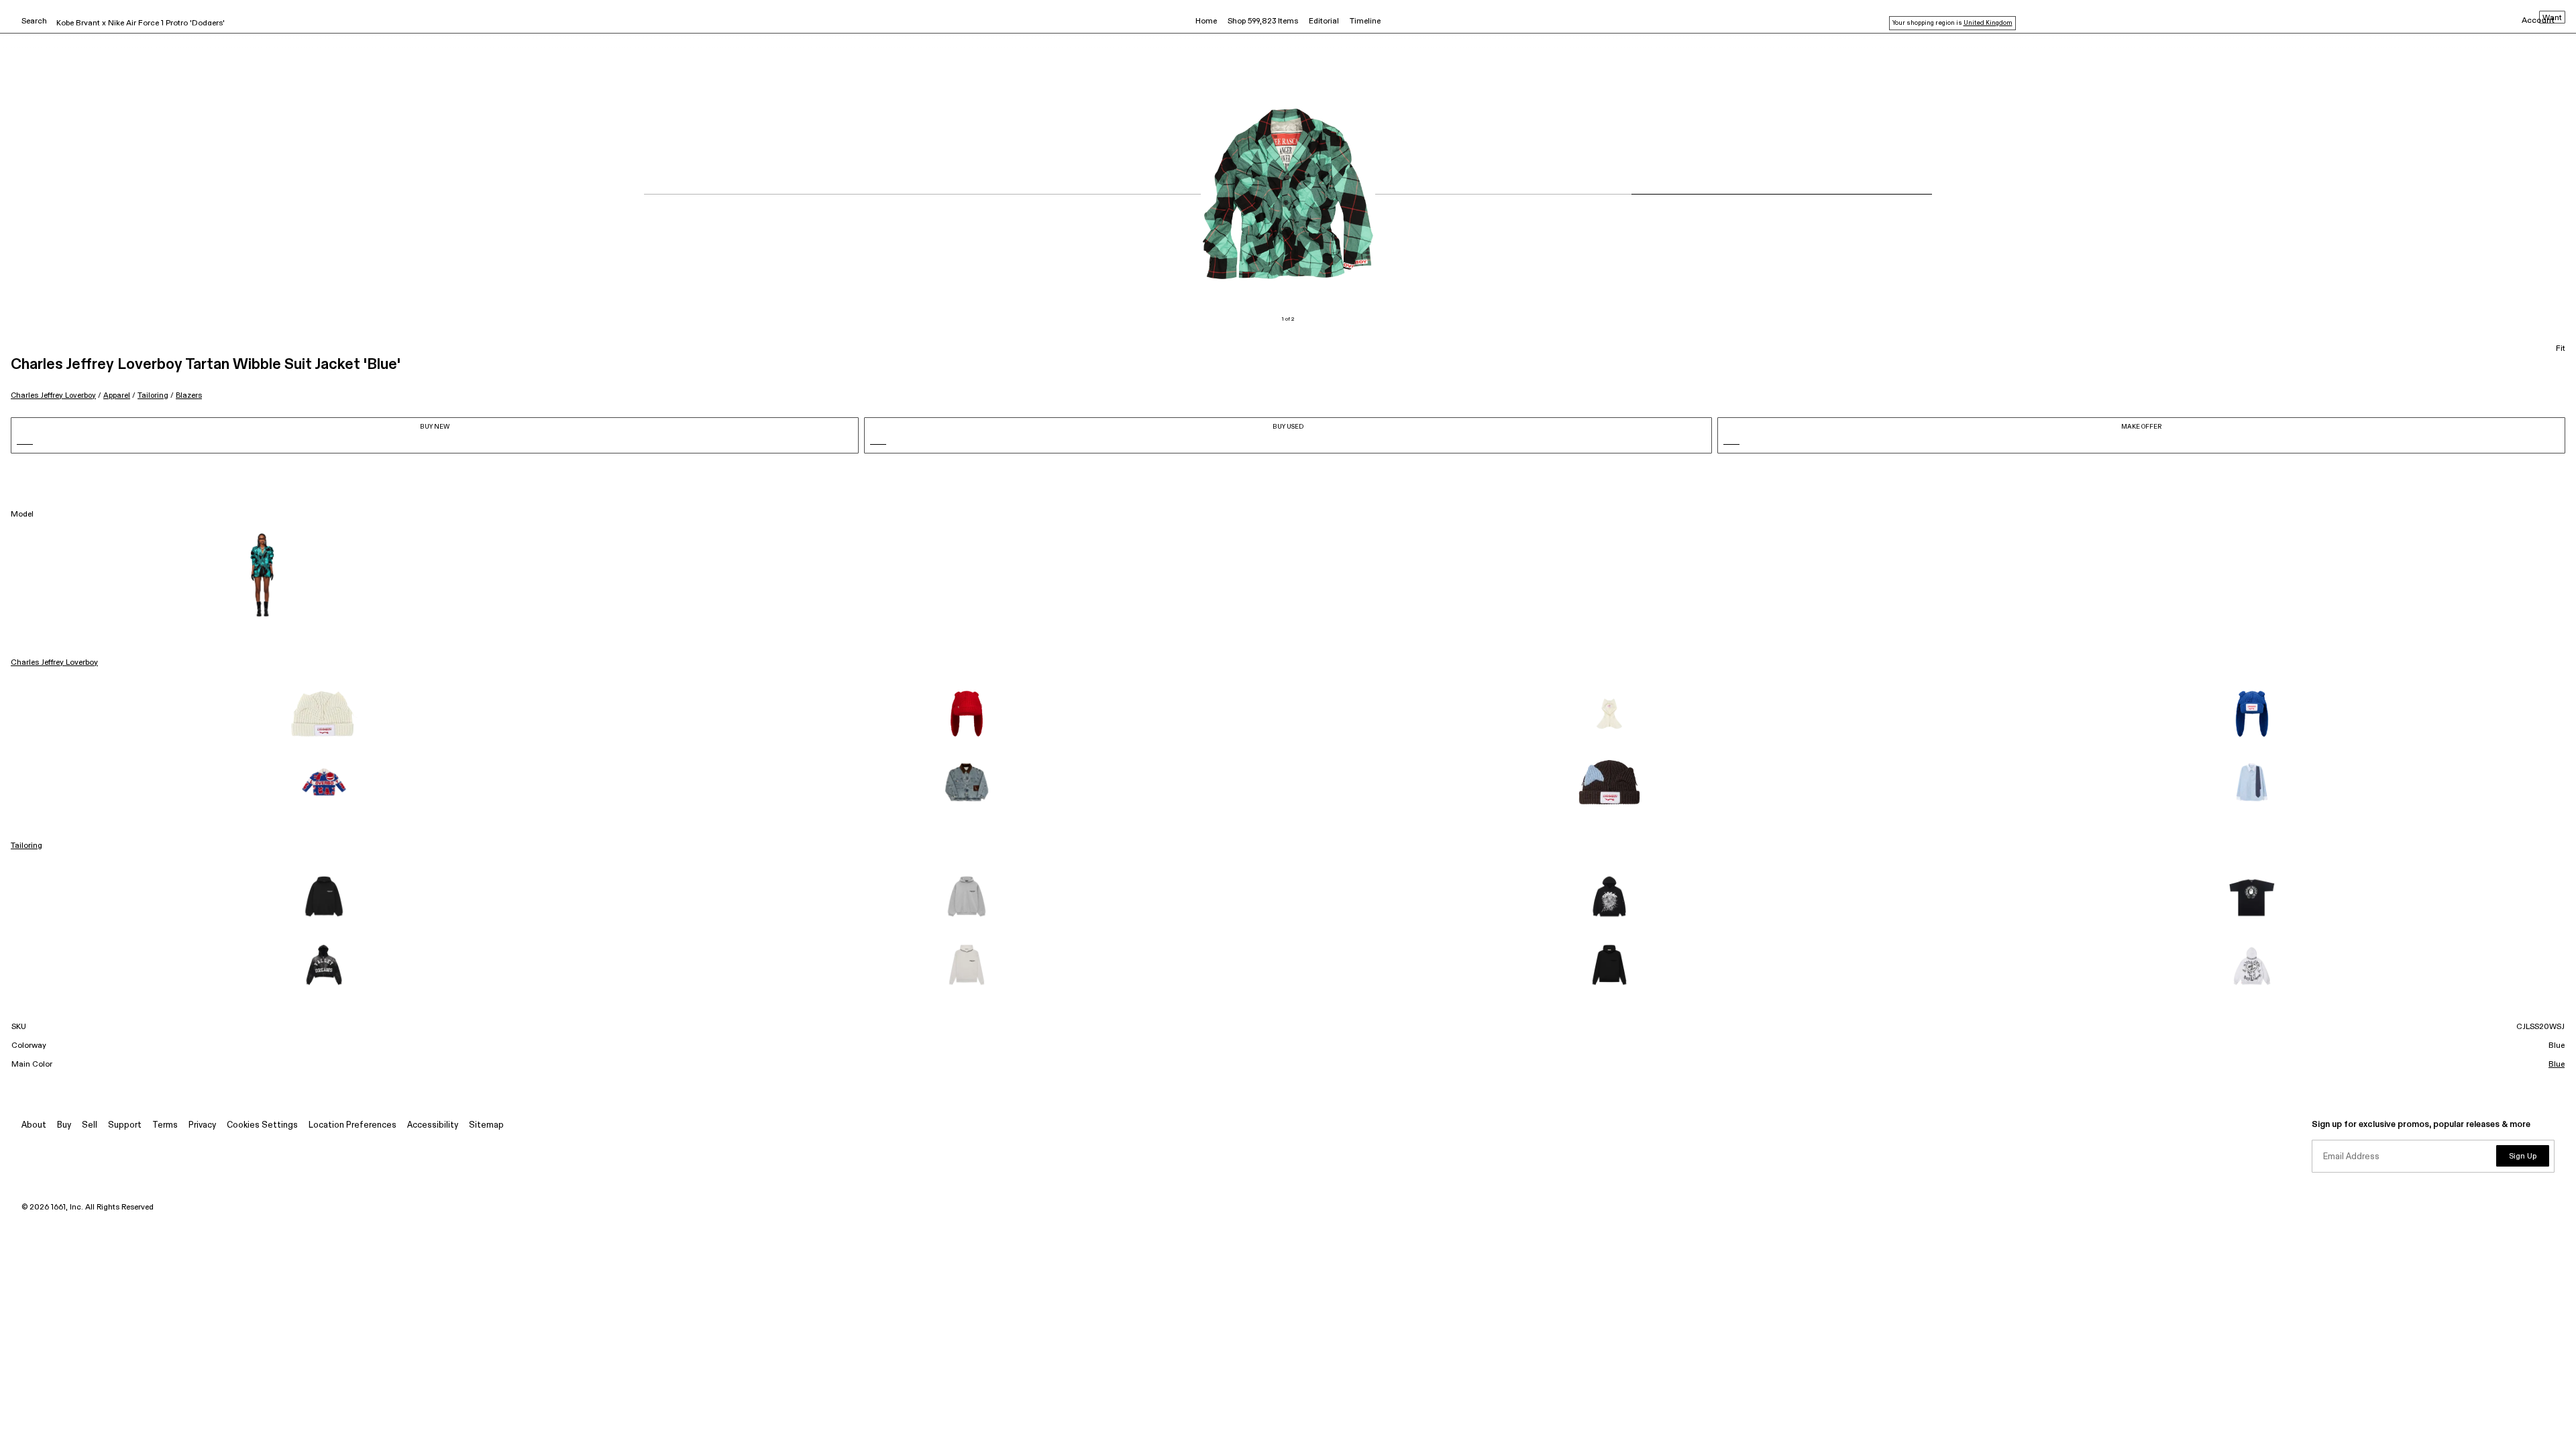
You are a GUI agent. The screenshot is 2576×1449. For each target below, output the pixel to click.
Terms (165, 1125)
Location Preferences (353, 1125)
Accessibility (433, 1125)
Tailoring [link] (26, 846)
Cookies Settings (262, 1125)
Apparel (117, 395)
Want (2552, 18)
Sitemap (486, 1125)
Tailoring (153, 395)
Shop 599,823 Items (1263, 21)
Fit (2561, 349)
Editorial (1324, 21)
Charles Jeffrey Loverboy (53, 395)
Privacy (202, 1125)
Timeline (1365, 21)
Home (1206, 21)
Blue (2557, 1065)
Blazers (189, 395)
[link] (324, 714)
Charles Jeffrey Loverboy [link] (54, 663)
